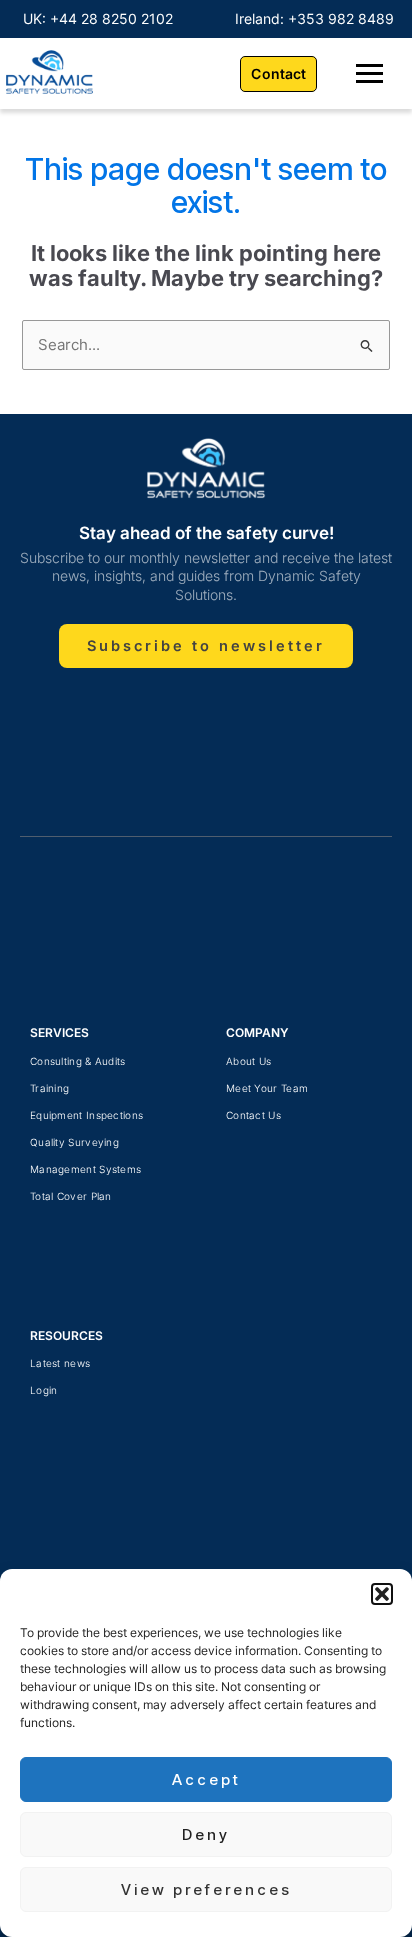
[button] (382, 1594)
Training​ (49, 1088)
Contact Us (253, 1115)
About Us (248, 1061)
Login (44, 1390)
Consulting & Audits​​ (78, 1061)
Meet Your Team (267, 1088)
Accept (206, 1779)
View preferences (206, 1889)
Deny (206, 1834)
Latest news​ (60, 1363)
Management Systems (85, 1169)
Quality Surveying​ (74, 1142)
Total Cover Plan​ (71, 1196)
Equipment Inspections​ (86, 1115)
